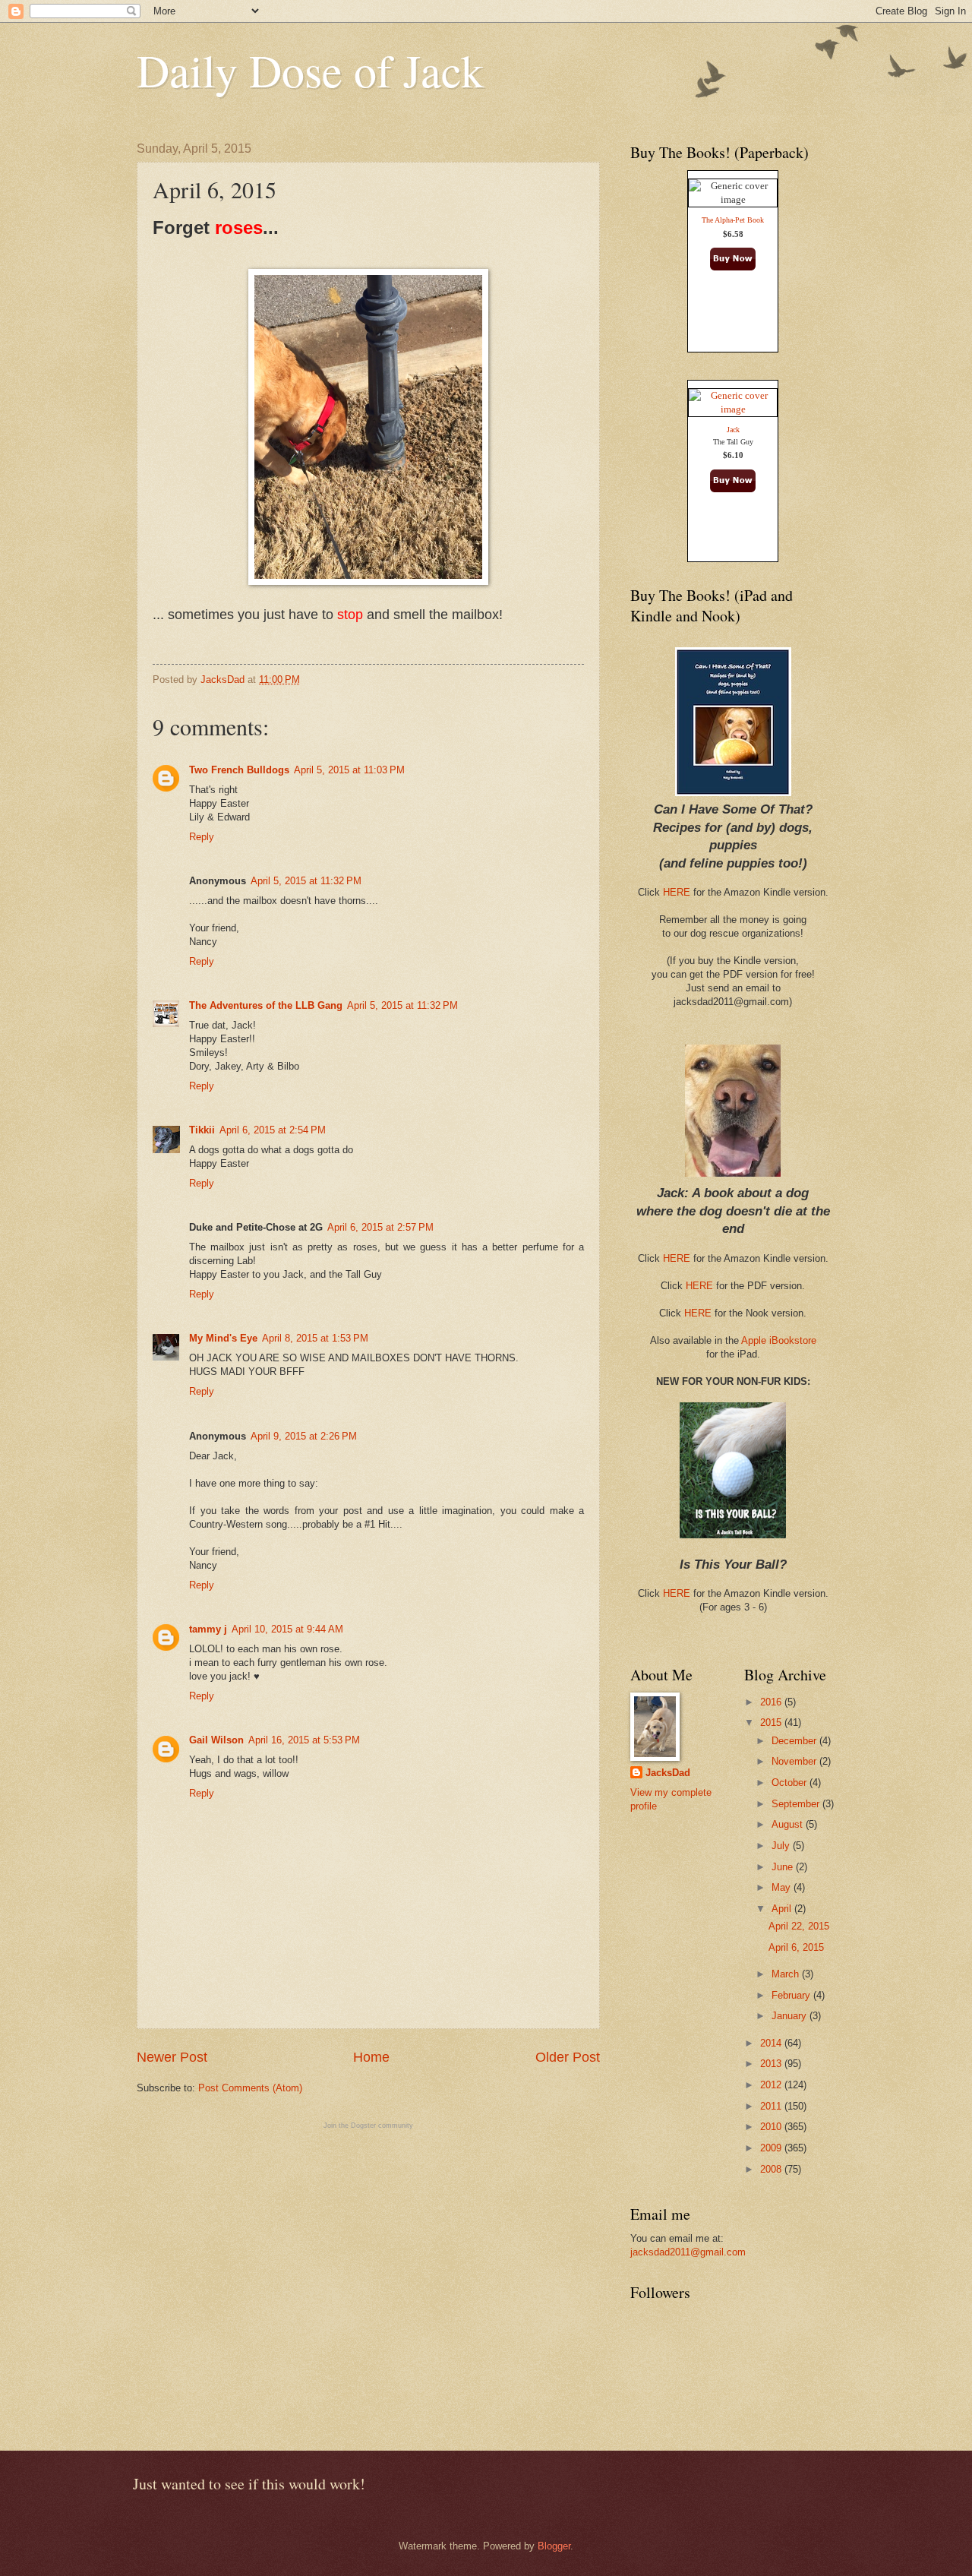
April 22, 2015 (799, 1926)
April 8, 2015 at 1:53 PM (315, 1338)
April (783, 1909)
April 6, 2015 (796, 1947)
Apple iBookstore (779, 1340)
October (791, 1783)
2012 (772, 2085)
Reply (202, 837)
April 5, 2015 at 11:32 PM (306, 881)
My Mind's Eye (223, 1338)
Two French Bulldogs (239, 770)
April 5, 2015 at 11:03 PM (349, 770)
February (792, 1995)
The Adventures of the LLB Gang (266, 1005)
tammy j (208, 1629)
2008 (772, 2169)
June (784, 1867)
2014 (772, 2043)
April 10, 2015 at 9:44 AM (287, 1629)
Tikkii (202, 1130)
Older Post (568, 2057)
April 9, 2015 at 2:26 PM (304, 1436)
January (791, 2016)
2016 (772, 1702)
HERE (677, 892)
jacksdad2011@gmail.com (688, 2252)
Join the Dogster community (368, 2126)
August (789, 1824)
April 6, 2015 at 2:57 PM (380, 1227)
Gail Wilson (216, 1740)
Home (371, 2057)
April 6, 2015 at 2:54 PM (273, 1130)
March (787, 1974)
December (795, 1741)
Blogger (554, 2546)
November (795, 1761)
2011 (772, 2106)
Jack (733, 430)
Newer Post (172, 2057)
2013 (772, 2064)
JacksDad (668, 1773)
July (782, 1846)
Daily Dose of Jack (310, 70)
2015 (772, 1723)
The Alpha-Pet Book (733, 220)
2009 (772, 2148)
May (783, 1887)
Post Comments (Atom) (250, 2088)
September (797, 1804)
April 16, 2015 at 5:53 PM (304, 1740)
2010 (772, 2127)
